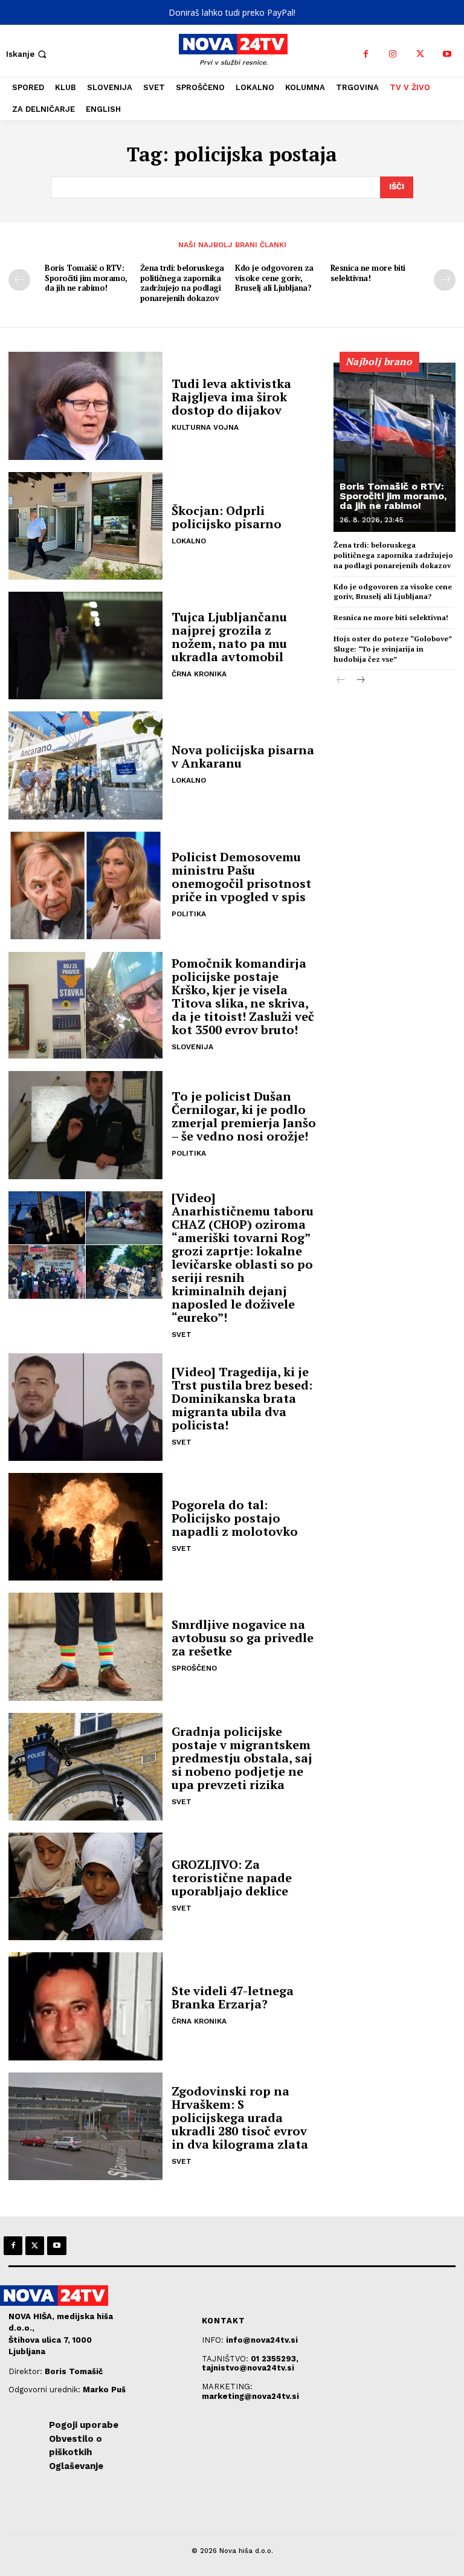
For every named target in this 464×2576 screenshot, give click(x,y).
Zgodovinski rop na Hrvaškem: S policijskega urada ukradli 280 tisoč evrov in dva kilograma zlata (240, 2118)
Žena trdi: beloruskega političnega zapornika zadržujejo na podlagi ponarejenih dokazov (182, 283)
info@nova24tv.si (262, 2340)
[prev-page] (19, 280)
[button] (27, 54)
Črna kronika (199, 674)
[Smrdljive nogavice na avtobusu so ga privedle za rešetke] (85, 1646)
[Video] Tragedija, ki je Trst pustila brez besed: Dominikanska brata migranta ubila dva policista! (242, 1398)
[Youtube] (447, 54)
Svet (182, 1335)
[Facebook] (366, 54)
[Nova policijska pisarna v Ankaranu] (85, 765)
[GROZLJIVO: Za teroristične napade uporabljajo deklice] (85, 1886)
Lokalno (189, 541)
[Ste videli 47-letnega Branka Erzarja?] (85, 2006)
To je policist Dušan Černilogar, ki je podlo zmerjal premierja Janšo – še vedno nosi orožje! (244, 1116)
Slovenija (192, 1047)
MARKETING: (227, 2387)
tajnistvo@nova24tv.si (248, 2368)
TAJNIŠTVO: (226, 2359)
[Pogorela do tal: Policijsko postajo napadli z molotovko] (85, 1527)
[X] (420, 54)
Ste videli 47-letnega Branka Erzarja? (233, 1997)
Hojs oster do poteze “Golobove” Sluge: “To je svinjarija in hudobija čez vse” (393, 649)
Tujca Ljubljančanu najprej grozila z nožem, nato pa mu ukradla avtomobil (229, 637)
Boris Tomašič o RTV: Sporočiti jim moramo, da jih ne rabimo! (86, 278)
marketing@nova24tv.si (250, 2396)
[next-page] (445, 280)
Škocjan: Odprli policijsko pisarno (227, 517)
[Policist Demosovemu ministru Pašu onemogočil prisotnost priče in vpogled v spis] (85, 885)
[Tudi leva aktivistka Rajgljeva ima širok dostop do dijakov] (85, 406)
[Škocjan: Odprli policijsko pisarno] (85, 526)
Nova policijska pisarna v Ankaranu (243, 756)
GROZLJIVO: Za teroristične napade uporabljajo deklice (232, 1878)
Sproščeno (194, 1668)
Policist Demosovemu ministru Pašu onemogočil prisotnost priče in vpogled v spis (241, 877)
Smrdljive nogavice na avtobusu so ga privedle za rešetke (243, 1638)
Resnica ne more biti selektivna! (368, 273)
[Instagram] (393, 54)
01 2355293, (275, 2359)
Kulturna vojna (205, 427)
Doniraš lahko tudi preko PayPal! (232, 12)
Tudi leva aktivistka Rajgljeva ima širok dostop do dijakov (231, 397)
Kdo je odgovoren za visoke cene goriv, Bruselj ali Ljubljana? (274, 278)
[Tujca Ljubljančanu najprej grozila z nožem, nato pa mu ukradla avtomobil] (85, 646)
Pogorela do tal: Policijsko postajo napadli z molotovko (235, 1518)
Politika (189, 914)
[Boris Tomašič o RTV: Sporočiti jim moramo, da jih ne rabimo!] (395, 447)
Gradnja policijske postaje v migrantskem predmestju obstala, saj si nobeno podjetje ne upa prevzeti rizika (242, 1758)
